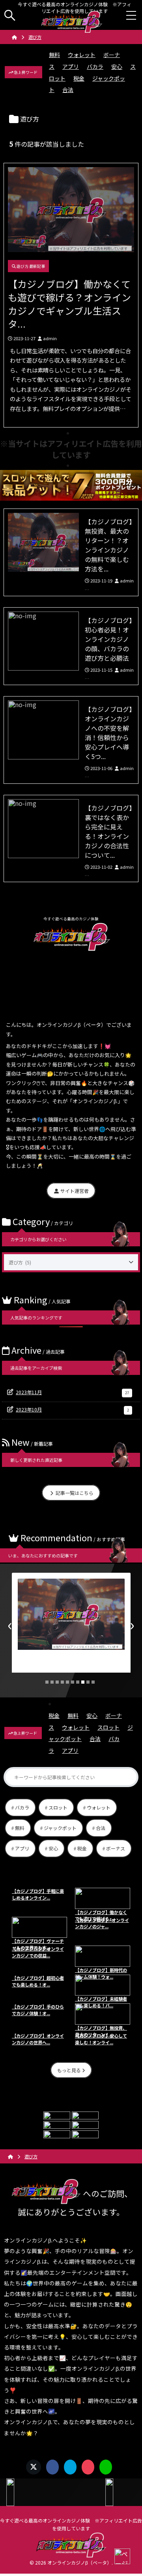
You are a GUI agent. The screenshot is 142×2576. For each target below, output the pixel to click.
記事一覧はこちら (74, 1493)
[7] (78, 1682)
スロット (108, 1727)
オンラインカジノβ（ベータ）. (80, 2562)
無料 (54, 55)
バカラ (95, 66)
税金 (79, 78)
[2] (52, 1682)
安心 (117, 66)
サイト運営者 (74, 1191)
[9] (88, 1682)
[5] (67, 1682)
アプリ (71, 66)
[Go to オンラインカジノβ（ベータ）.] (14, 37)
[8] (83, 1682)
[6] (73, 1682)
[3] (57, 1682)
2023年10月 (72, 1409)
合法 (68, 90)
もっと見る (70, 2070)
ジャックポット (60, 1828)
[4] (62, 1682)
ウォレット (82, 55)
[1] (47, 1682)
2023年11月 (72, 1392)
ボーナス (116, 1848)
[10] (93, 1682)
